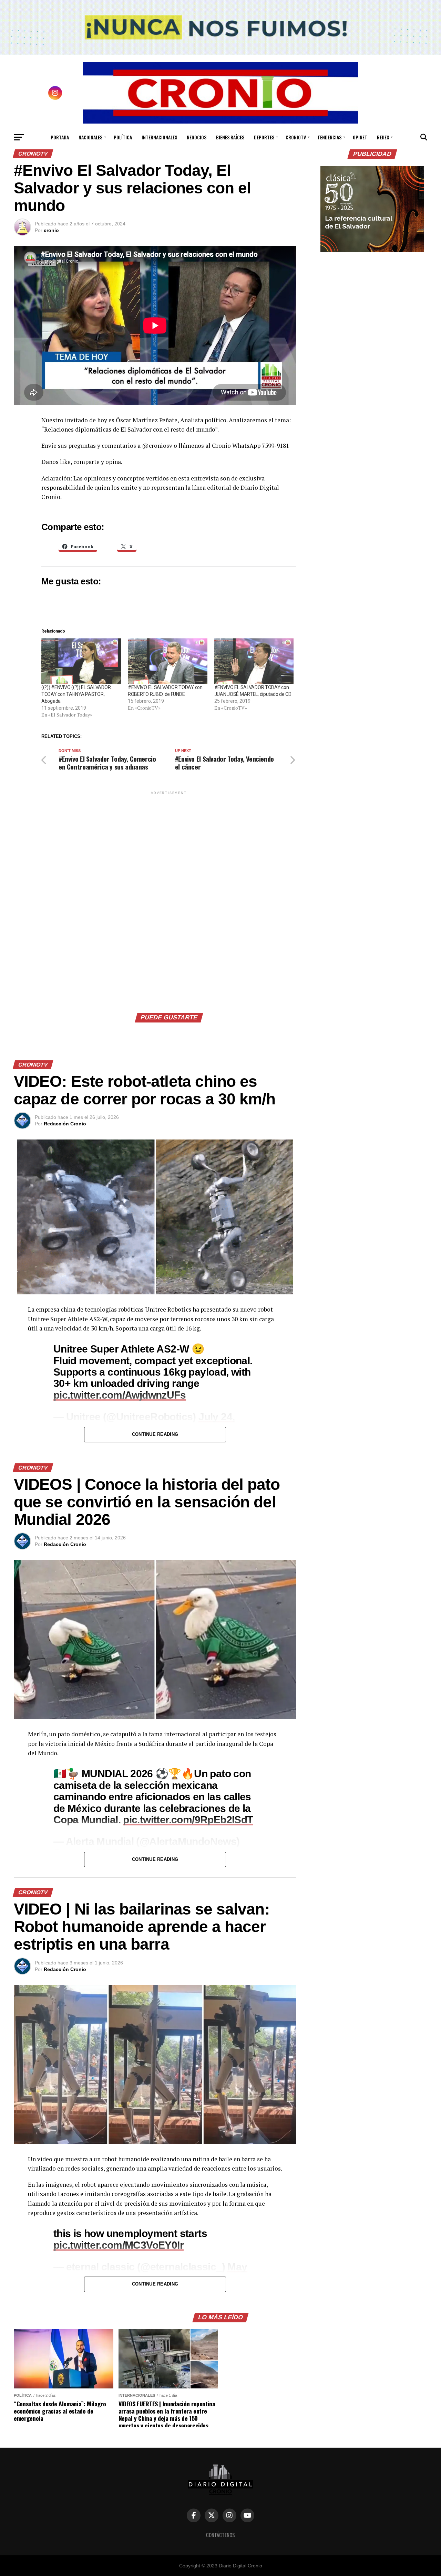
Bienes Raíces (230, 137)
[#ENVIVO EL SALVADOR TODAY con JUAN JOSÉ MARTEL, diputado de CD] (254, 661)
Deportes (264, 137)
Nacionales (90, 137)
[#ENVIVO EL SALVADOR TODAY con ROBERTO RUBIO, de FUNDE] (168, 661)
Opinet (360, 137)
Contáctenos (220, 2535)
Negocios (197, 137)
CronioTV (296, 137)
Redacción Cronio (65, 1124)
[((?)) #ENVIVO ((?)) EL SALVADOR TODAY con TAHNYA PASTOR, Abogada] (81, 661)
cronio (51, 230)
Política (123, 137)
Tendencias (329, 137)
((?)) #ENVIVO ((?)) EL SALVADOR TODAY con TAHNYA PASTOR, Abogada (76, 694)
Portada (60, 137)
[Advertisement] (169, 899)
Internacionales (159, 137)
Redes (383, 137)
